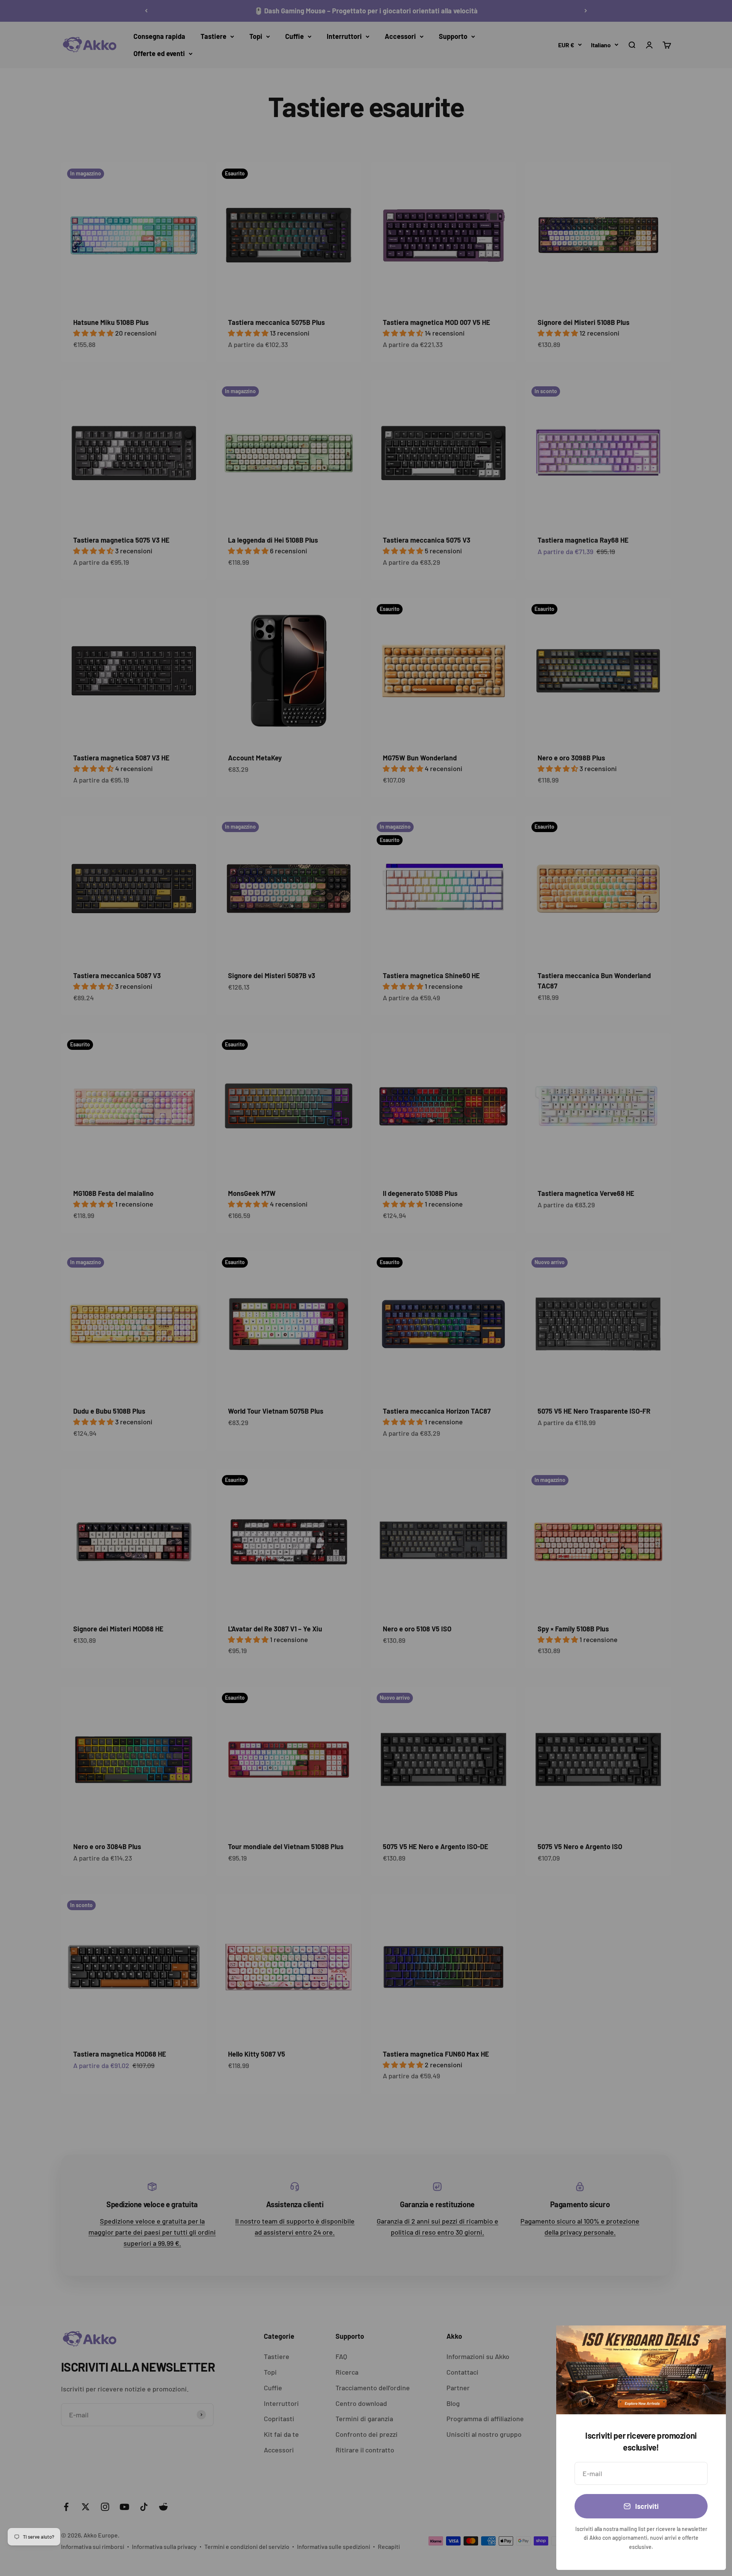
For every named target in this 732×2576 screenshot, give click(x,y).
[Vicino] (710, 2341)
